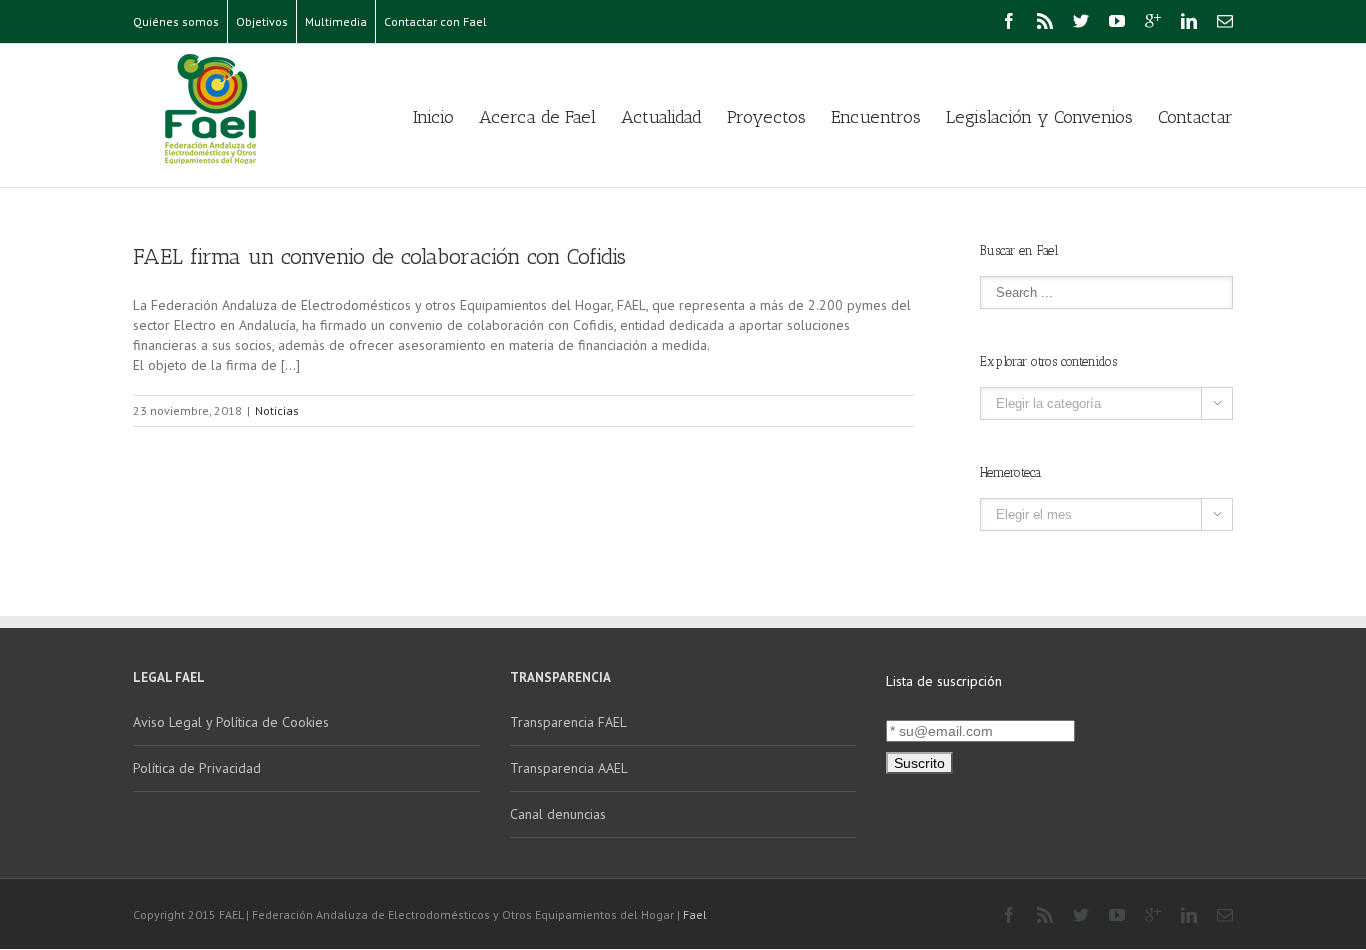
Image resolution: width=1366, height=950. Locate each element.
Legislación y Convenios (1039, 117)
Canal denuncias (558, 814)
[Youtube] (1117, 21)
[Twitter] (1081, 21)
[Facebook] (1009, 21)
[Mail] (1225, 21)
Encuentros (876, 117)
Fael (695, 914)
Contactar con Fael (435, 21)
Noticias (277, 410)
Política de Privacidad (197, 768)
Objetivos (262, 21)
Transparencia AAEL (569, 768)
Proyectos (766, 117)
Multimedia (336, 21)
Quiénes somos (176, 21)
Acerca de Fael (537, 117)
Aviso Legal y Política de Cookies (231, 722)
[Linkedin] (1189, 21)
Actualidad (661, 117)
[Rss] (1045, 21)
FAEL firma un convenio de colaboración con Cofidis (379, 256)
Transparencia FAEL (568, 722)
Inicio (433, 117)
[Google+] (1153, 21)
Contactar (1195, 117)
